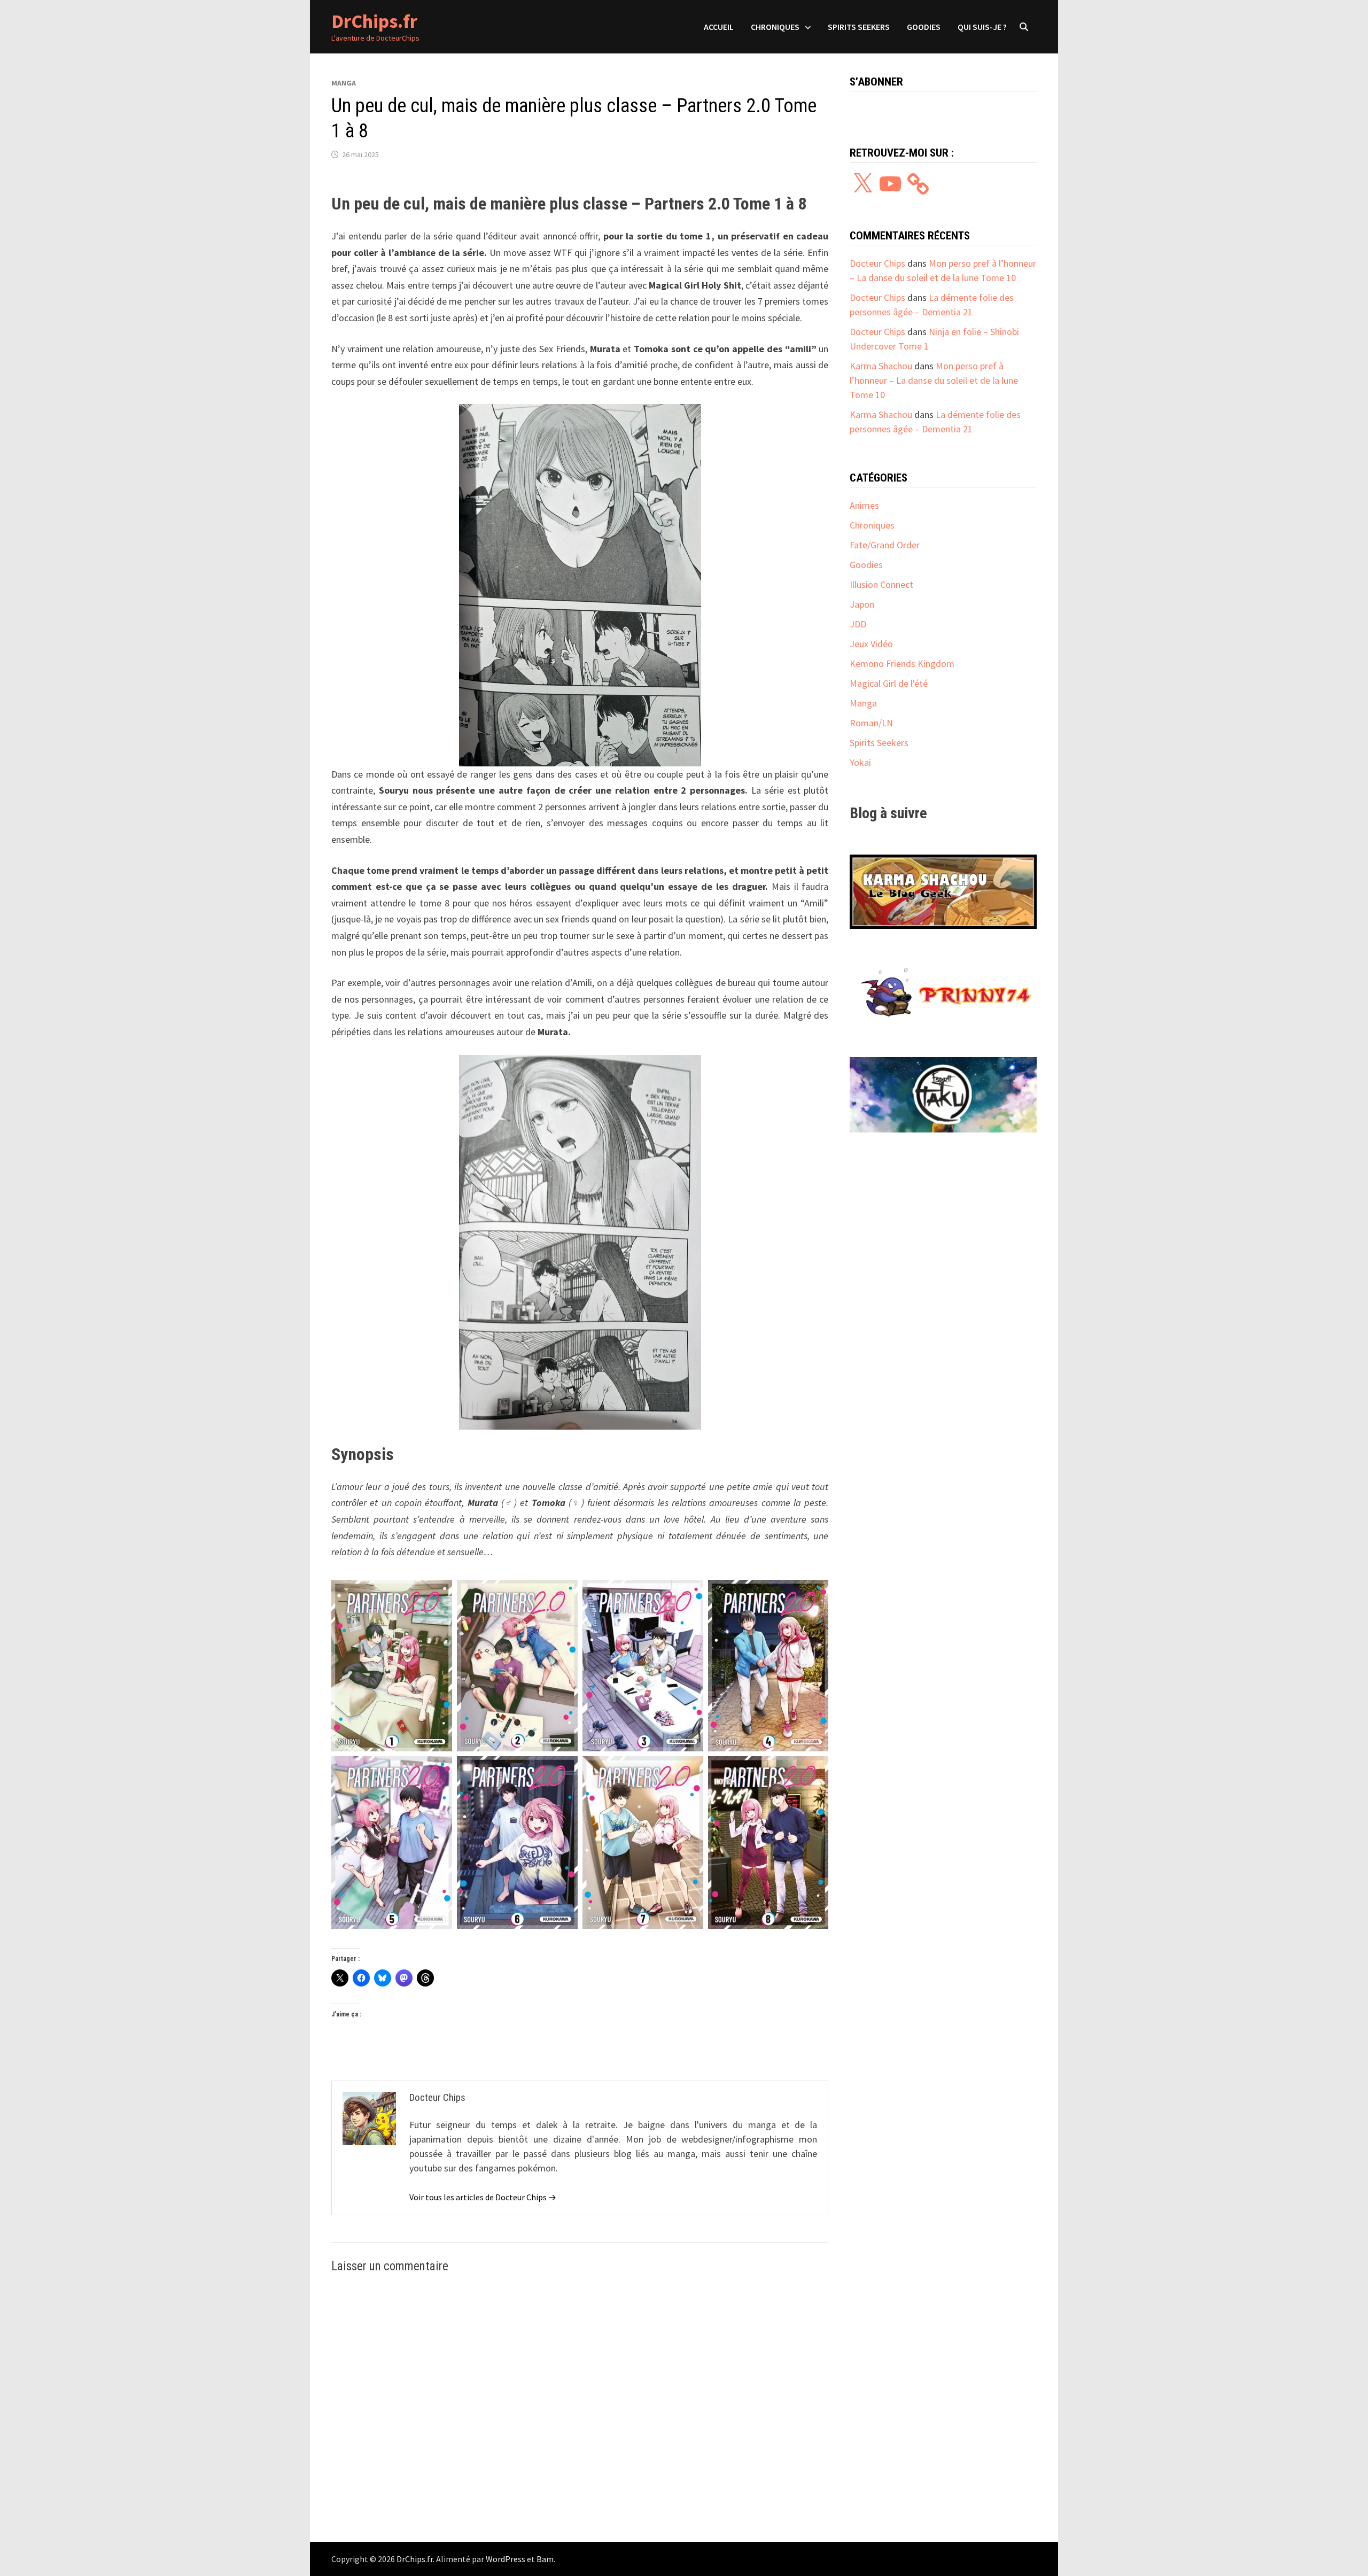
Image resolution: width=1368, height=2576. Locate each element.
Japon (862, 604)
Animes (864, 505)
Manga (344, 83)
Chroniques (775, 27)
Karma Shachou (881, 366)
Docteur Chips (877, 263)
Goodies (924, 27)
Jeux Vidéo (871, 644)
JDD (858, 624)
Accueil (719, 27)
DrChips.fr (374, 21)
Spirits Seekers (859, 27)
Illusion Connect (881, 584)
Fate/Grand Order (885, 545)
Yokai (860, 762)
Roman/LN (871, 723)
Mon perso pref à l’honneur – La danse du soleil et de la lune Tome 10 (934, 380)
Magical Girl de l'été (889, 683)
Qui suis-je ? (982, 27)
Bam (545, 2559)
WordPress (506, 2559)
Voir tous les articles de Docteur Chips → (483, 2197)
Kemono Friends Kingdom (902, 664)
